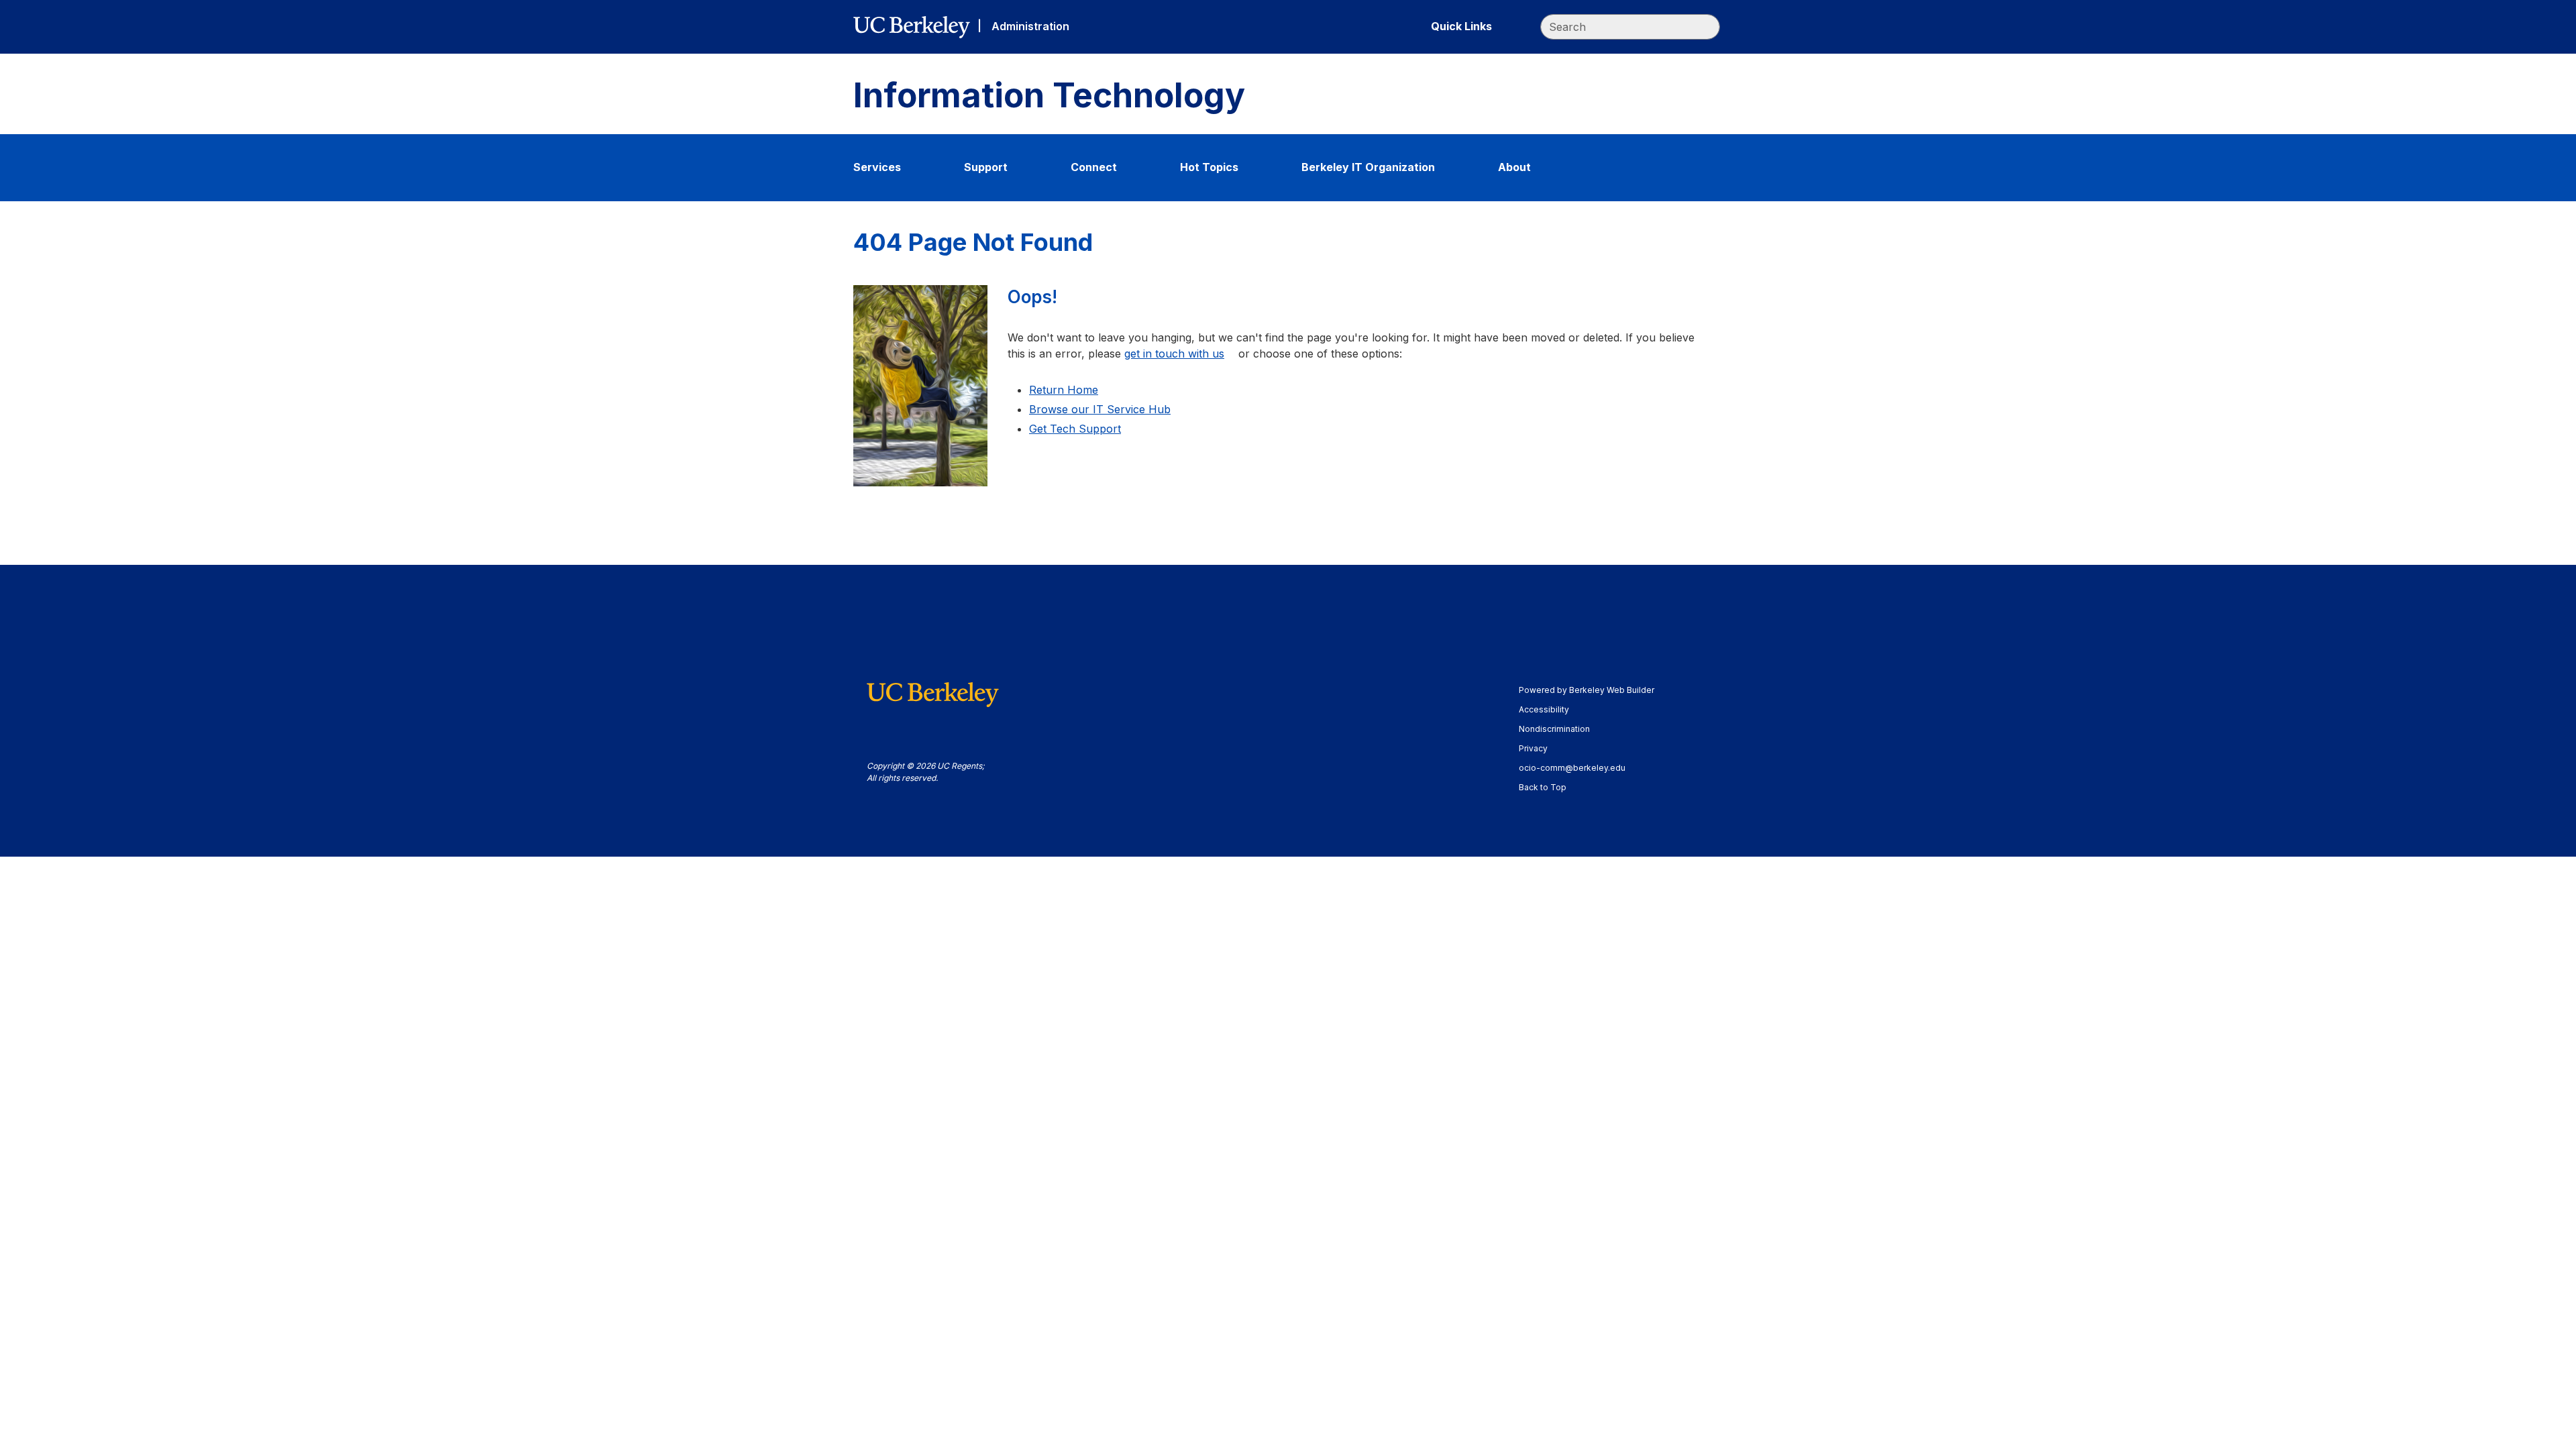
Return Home (1064, 390)
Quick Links (1461, 26)
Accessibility (1550, 709)
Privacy (1540, 748)
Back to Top (1543, 787)
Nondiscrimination (1561, 729)
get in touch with (1174, 354)
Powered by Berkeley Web (1587, 690)
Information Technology (1049, 96)
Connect (1094, 167)
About (1514, 167)
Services (877, 167)
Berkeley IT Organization (1368, 167)
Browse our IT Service (1100, 409)
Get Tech (1075, 429)
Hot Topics (1209, 167)
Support (986, 167)
